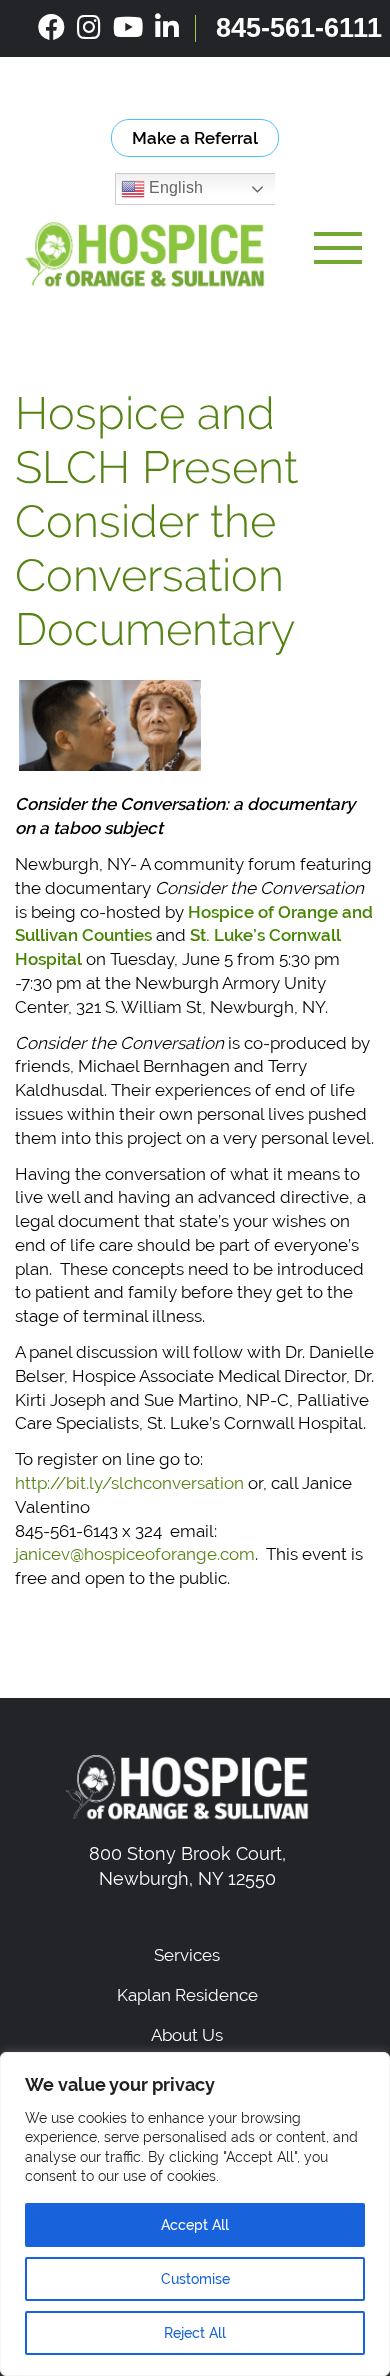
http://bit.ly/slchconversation (129, 1483)
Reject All (195, 2333)
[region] (195, 2214)
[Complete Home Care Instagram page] (89, 28)
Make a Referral (195, 138)
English (174, 188)
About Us (187, 2035)
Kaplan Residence (187, 1995)
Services (187, 1955)
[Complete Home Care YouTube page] (128, 28)
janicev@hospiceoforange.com (135, 1554)
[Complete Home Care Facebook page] (51, 28)
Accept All (195, 2225)
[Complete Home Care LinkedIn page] (167, 28)
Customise (195, 2279)
